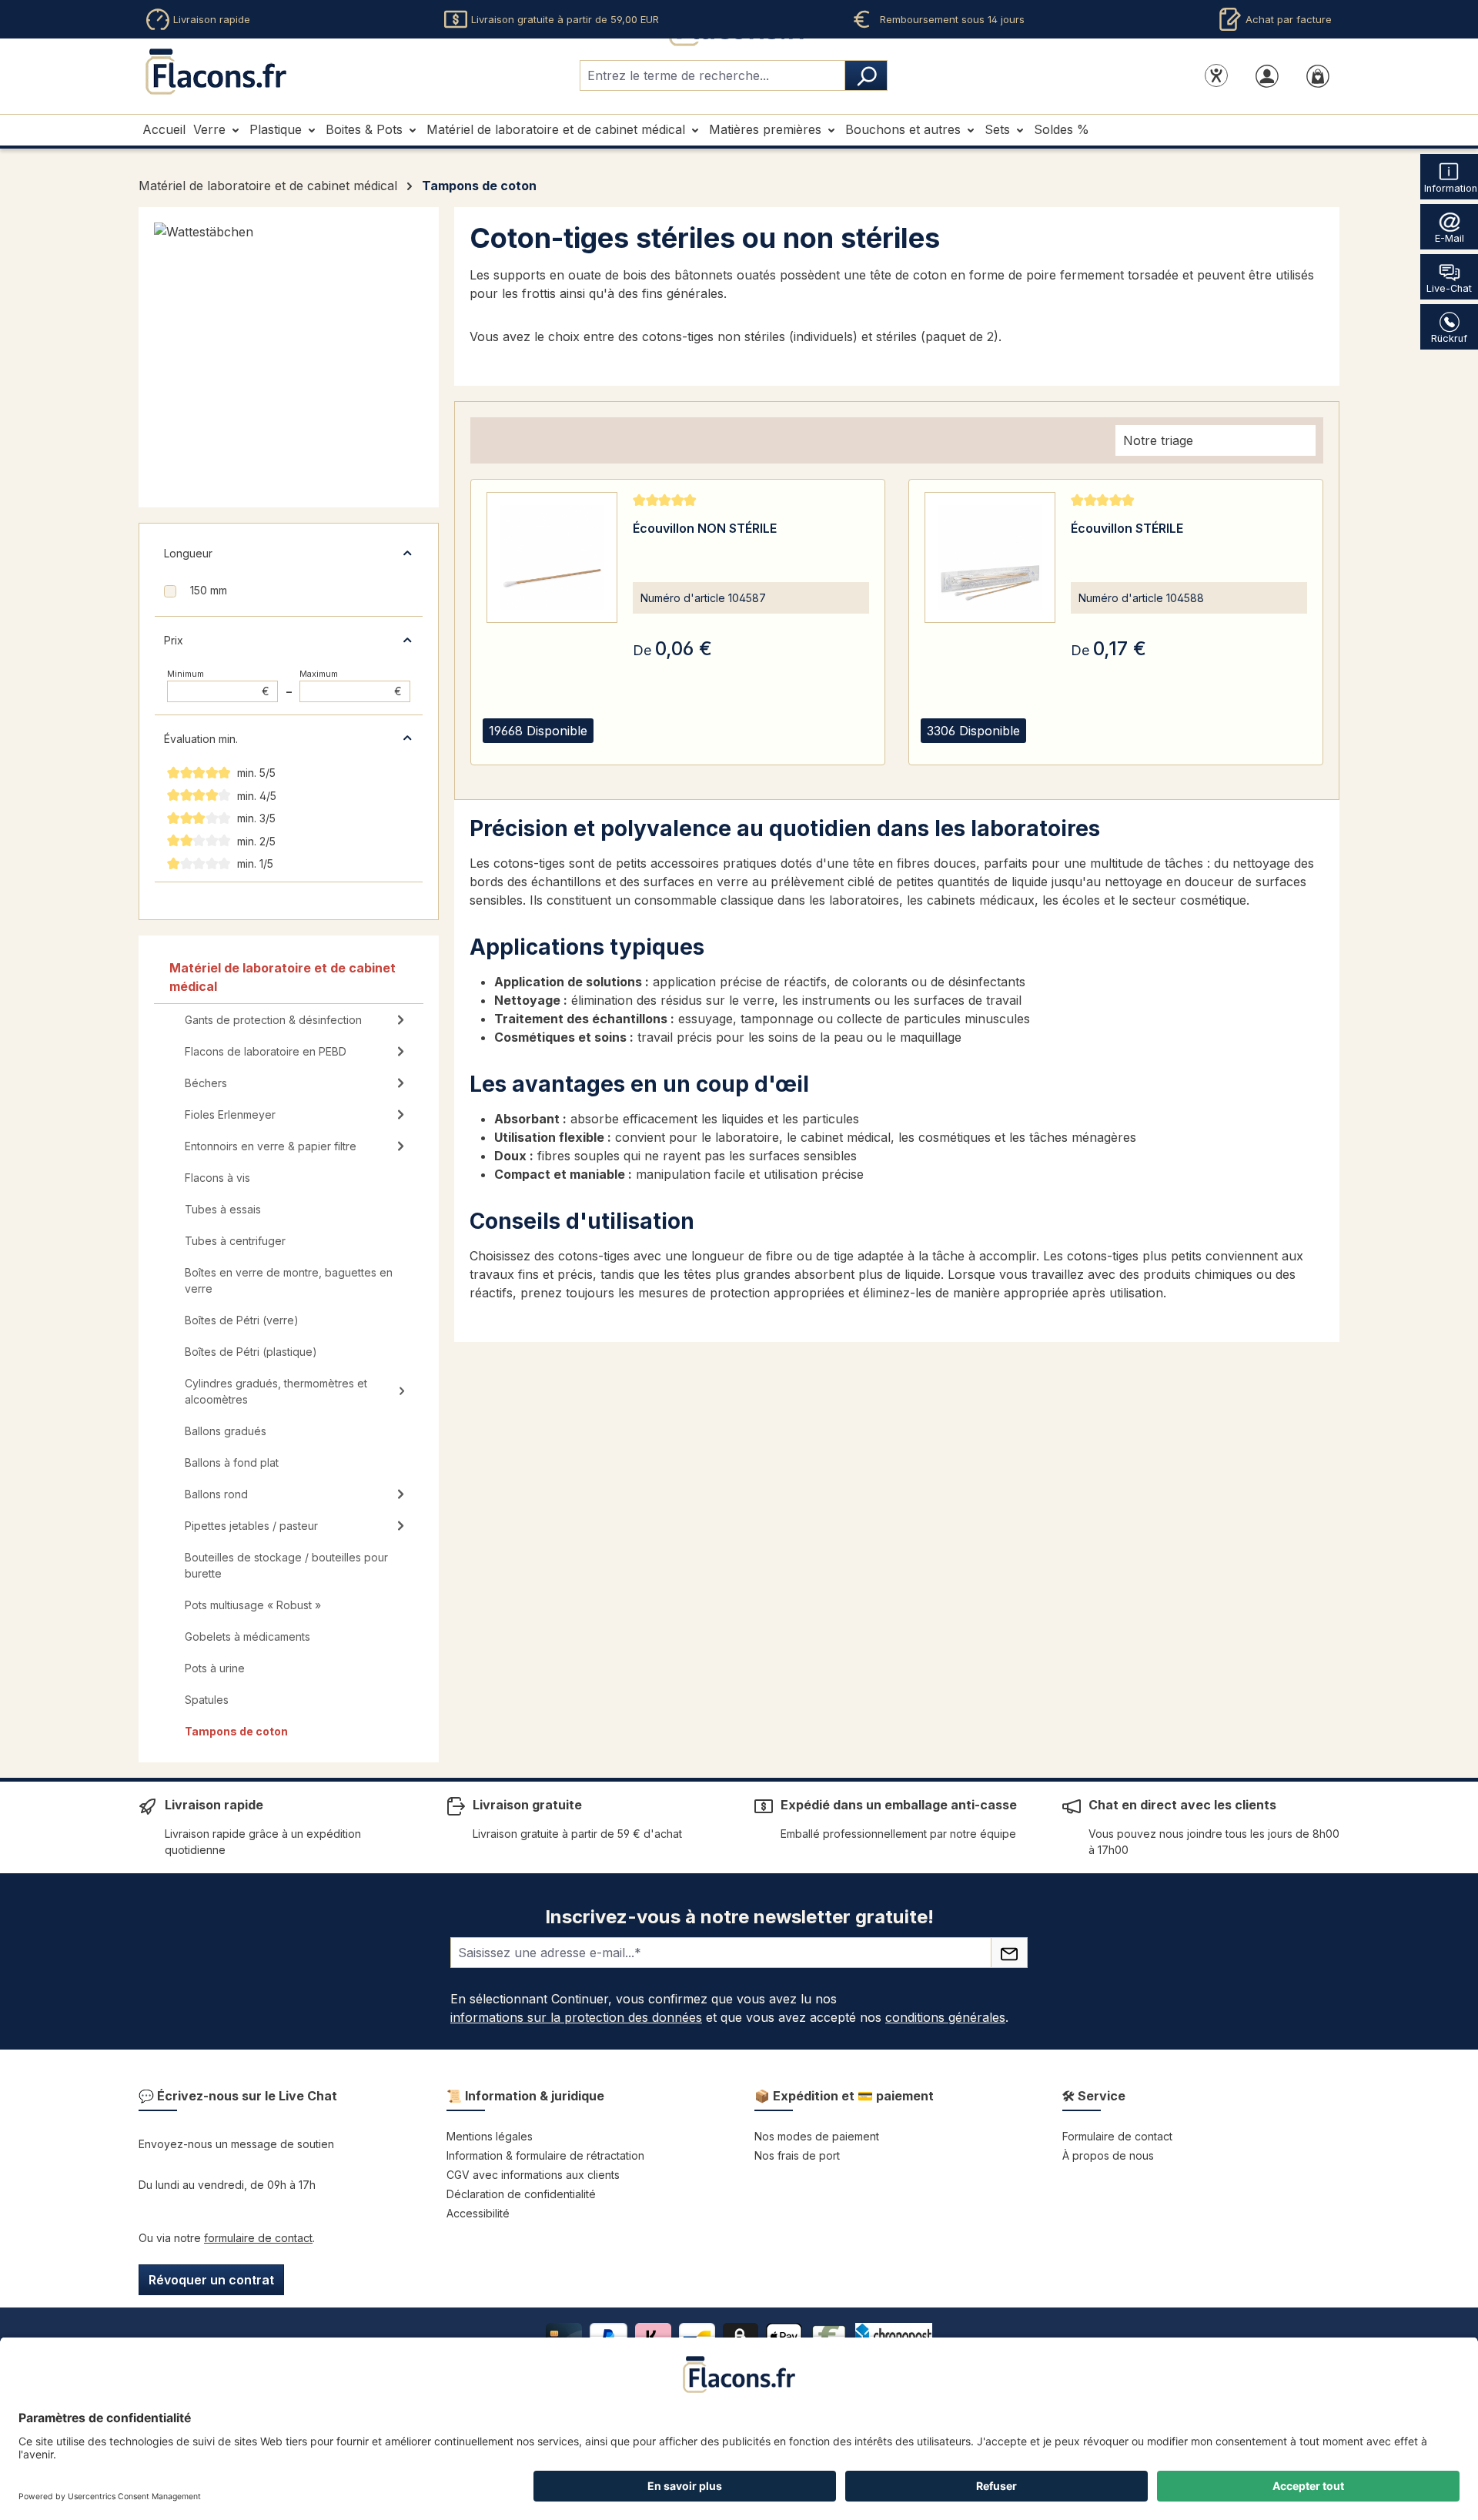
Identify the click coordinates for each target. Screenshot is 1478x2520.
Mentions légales (490, 2136)
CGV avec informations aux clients (533, 2175)
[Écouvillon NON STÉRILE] (552, 557)
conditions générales (945, 2017)
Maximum (351, 683)
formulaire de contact (258, 2238)
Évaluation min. (201, 739)
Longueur (188, 553)
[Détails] (687, 749)
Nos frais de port (797, 2155)
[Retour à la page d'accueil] (216, 72)
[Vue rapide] (648, 749)
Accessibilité (478, 2213)
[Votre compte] (1267, 75)
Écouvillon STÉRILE (1127, 528)
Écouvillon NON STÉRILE (705, 528)
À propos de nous (1108, 2155)
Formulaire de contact (1117, 2136)
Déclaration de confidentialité (521, 2194)
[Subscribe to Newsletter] (1009, 1953)
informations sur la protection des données (576, 2017)
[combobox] (712, 75)
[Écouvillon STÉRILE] (990, 557)
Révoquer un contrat (211, 2280)
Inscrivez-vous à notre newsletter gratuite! (739, 1917)
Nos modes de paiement (817, 2136)
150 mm (209, 590)
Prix (174, 640)
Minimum (218, 683)
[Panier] (1318, 75)
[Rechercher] (866, 75)
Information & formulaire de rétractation (545, 2155)
